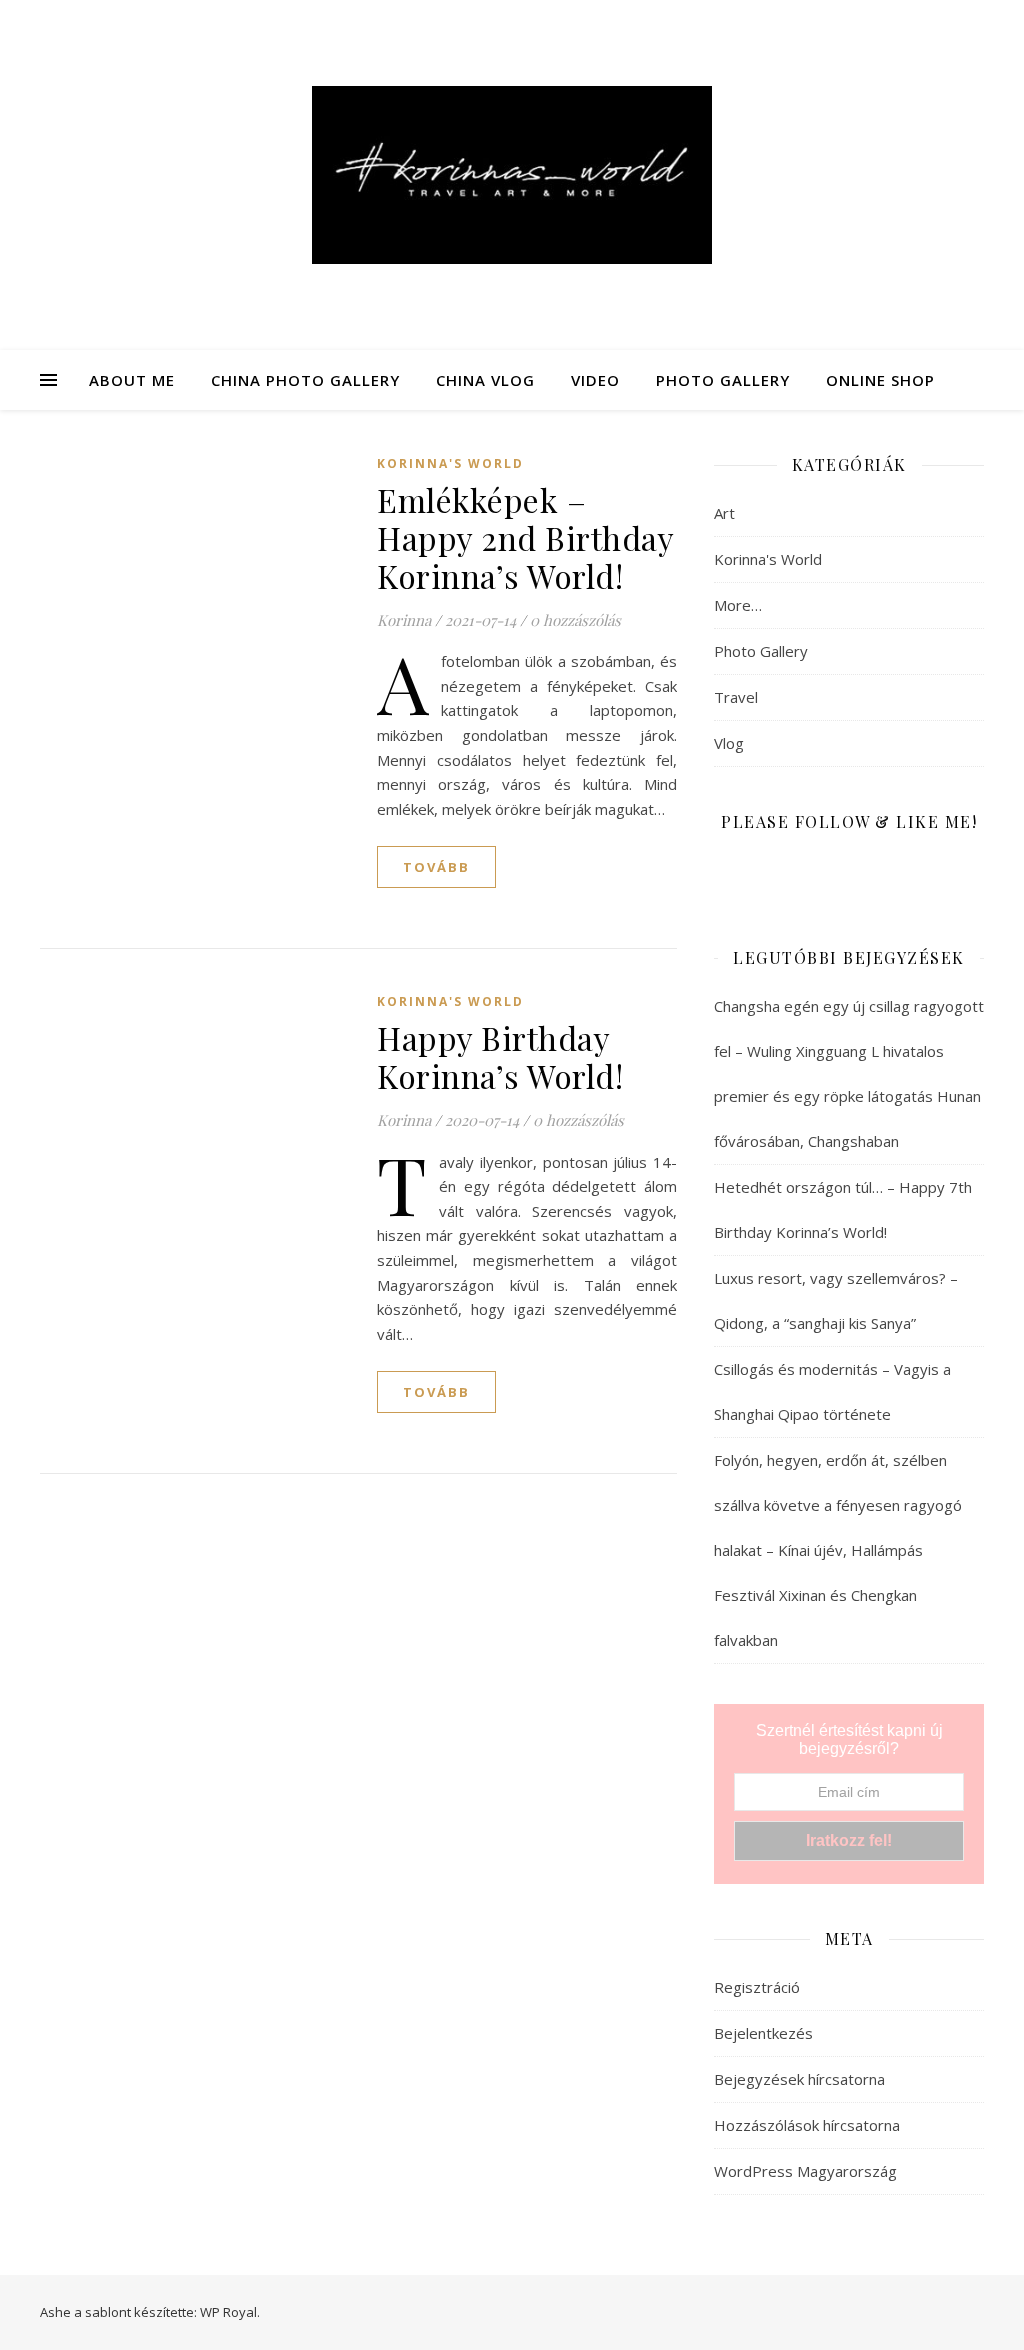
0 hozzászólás (575, 620)
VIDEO (595, 380)
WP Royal (228, 2312)
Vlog (729, 743)
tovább (436, 867)
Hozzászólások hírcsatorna (807, 2125)
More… (738, 605)
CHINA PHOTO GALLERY (305, 380)
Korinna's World (450, 463)
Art (724, 513)
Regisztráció (757, 1987)
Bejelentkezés (763, 2033)
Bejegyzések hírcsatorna (799, 2079)
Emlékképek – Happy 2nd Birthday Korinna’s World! (525, 537)
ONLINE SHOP (880, 380)
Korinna (404, 620)
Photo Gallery (761, 651)
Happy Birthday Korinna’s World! (500, 1056)
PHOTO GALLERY (723, 380)
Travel (736, 697)
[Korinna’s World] (512, 175)
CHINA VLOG (485, 380)
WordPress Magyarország (805, 2171)
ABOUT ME (132, 380)
